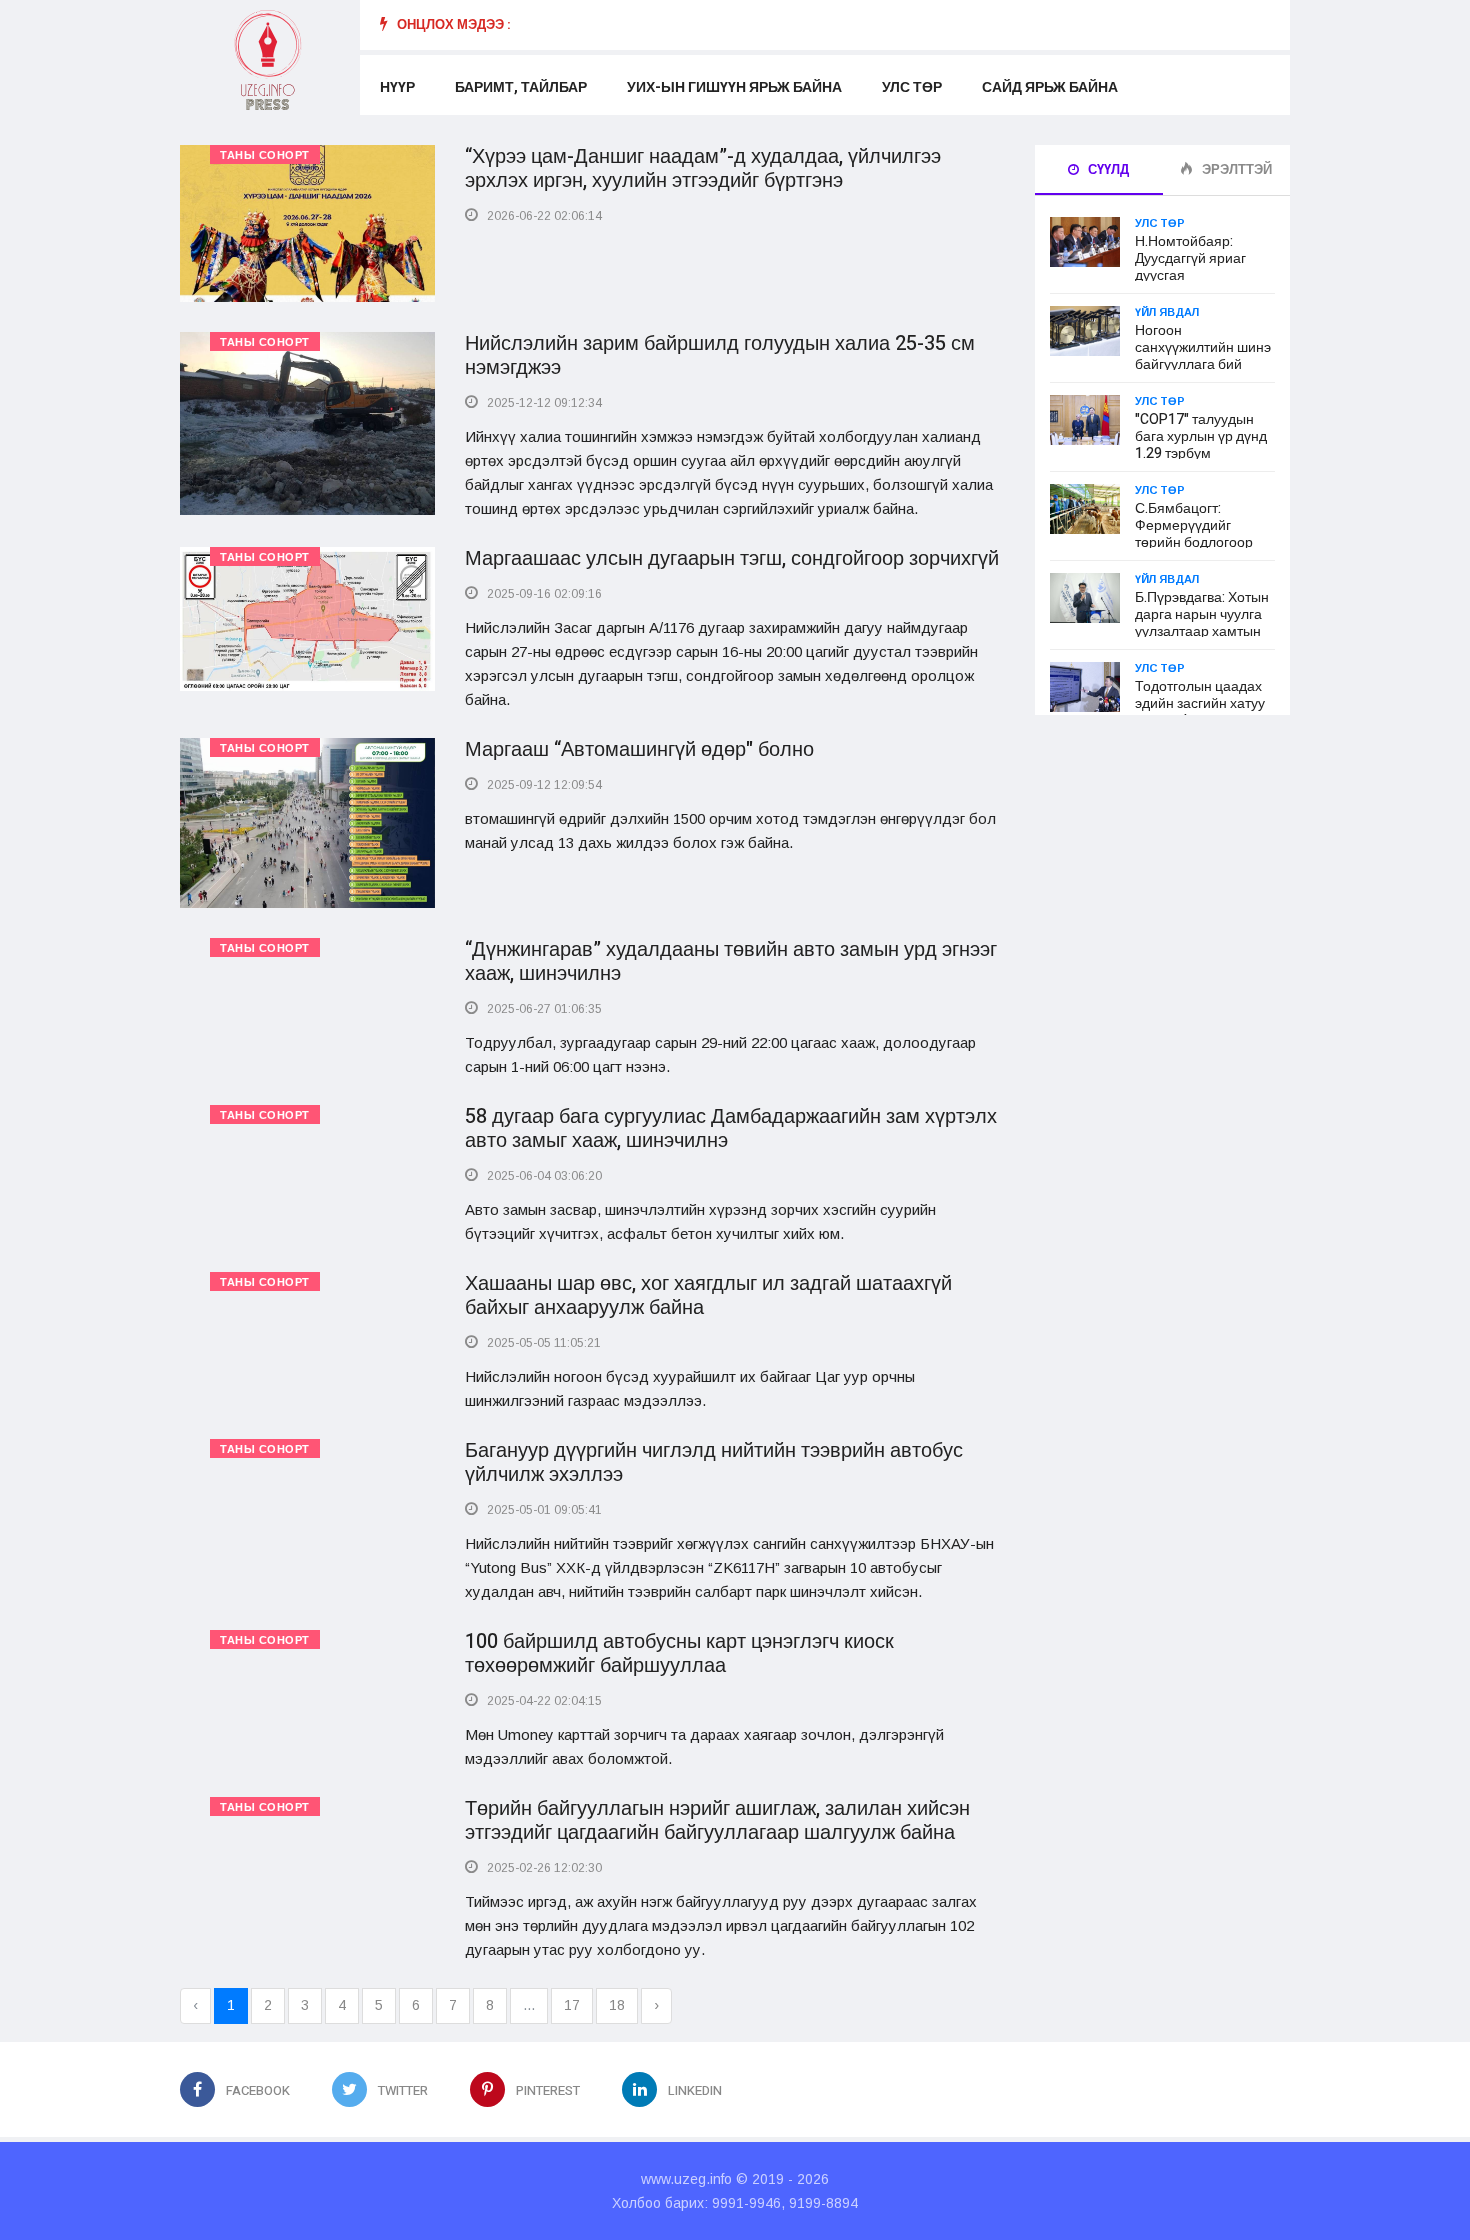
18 (617, 2005)
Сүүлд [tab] (1107, 169)
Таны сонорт (265, 155)
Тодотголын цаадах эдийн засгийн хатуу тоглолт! (1200, 703)
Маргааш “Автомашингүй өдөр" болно (639, 749)
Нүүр (397, 87)
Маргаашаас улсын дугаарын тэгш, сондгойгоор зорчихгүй (732, 558)
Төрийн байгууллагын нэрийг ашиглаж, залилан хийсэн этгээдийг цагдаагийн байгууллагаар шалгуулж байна (717, 1820)
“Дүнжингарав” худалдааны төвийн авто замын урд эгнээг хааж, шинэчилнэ (731, 961)
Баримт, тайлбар (521, 87)
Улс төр (912, 87)
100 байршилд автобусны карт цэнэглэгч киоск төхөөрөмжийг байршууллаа (679, 1653)
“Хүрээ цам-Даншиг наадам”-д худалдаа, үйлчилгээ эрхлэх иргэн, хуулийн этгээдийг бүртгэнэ (703, 168)
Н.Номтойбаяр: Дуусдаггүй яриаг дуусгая (1190, 258)
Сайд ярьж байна (1050, 87)
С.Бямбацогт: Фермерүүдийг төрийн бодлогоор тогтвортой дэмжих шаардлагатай (1196, 542)
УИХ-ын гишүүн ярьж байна (734, 87)
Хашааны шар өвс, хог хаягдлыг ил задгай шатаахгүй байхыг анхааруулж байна (708, 1295)
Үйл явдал (1167, 312)
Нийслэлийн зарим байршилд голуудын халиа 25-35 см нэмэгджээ (720, 355)
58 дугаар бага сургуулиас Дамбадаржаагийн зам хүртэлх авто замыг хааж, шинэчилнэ (731, 1128)
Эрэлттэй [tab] (1235, 169)
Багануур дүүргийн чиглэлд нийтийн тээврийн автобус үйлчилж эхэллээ (714, 1462)
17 (572, 2005)
